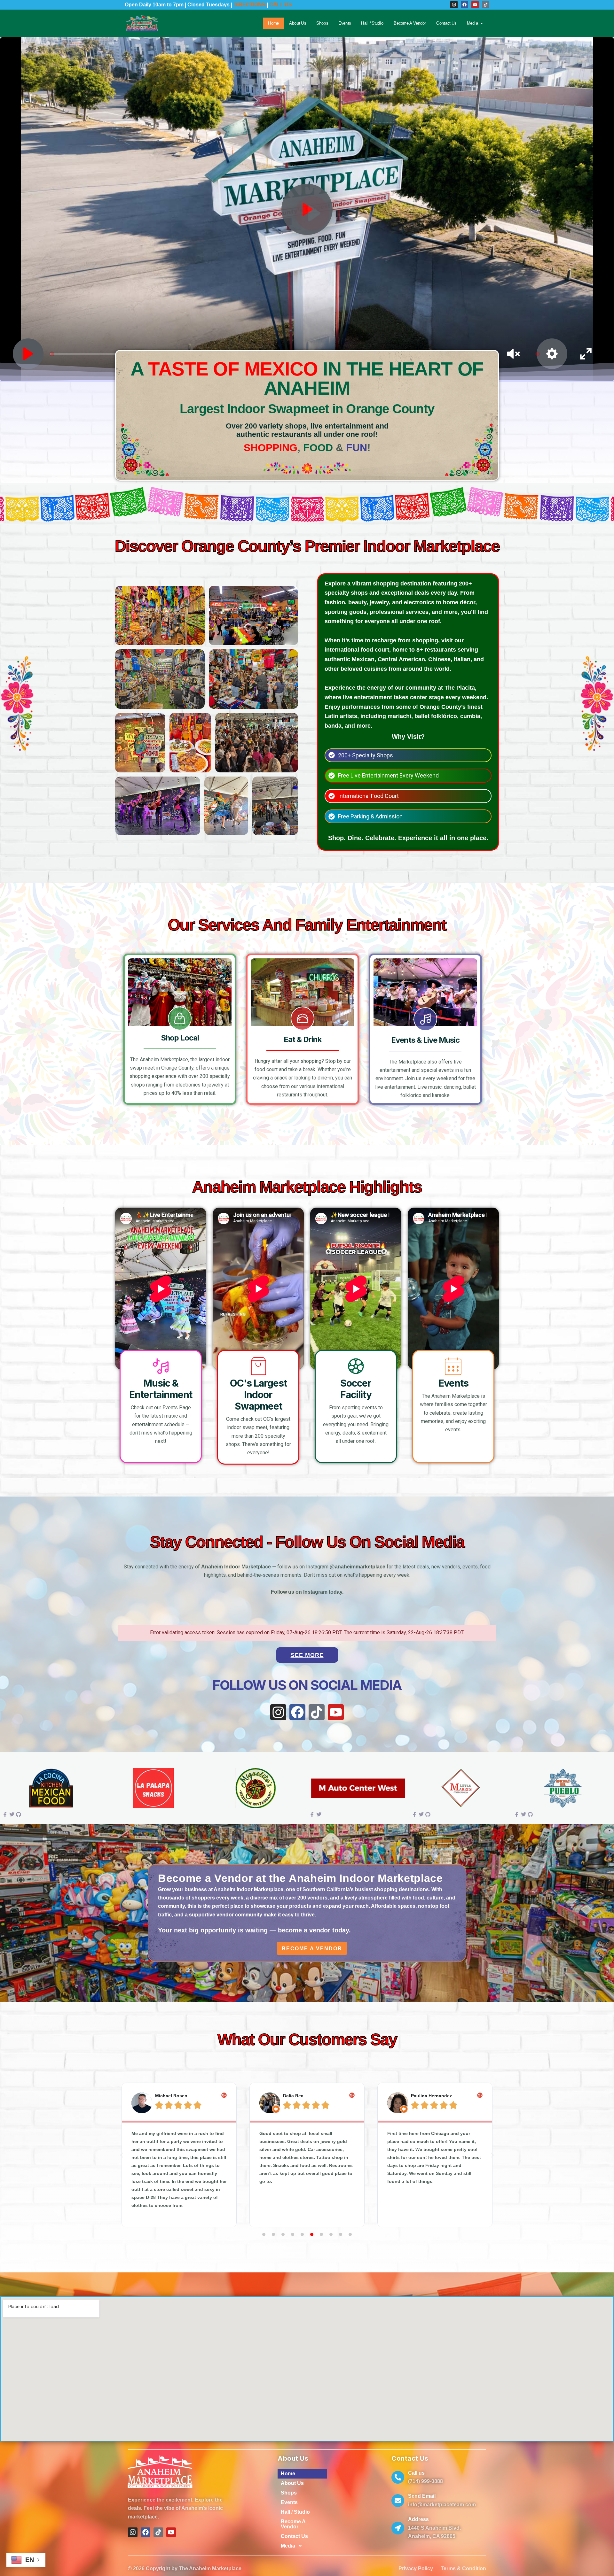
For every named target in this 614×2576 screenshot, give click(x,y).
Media (472, 23)
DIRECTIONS (249, 5)
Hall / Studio (372, 23)
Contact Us (446, 23)
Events (345, 23)
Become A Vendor (410, 23)
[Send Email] (398, 2501)
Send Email (422, 2496)
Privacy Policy (416, 2569)
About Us (298, 23)
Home (273, 23)
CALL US (281, 5)
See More (307, 1655)
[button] (122, 2155)
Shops (322, 23)
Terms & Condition (463, 2569)
